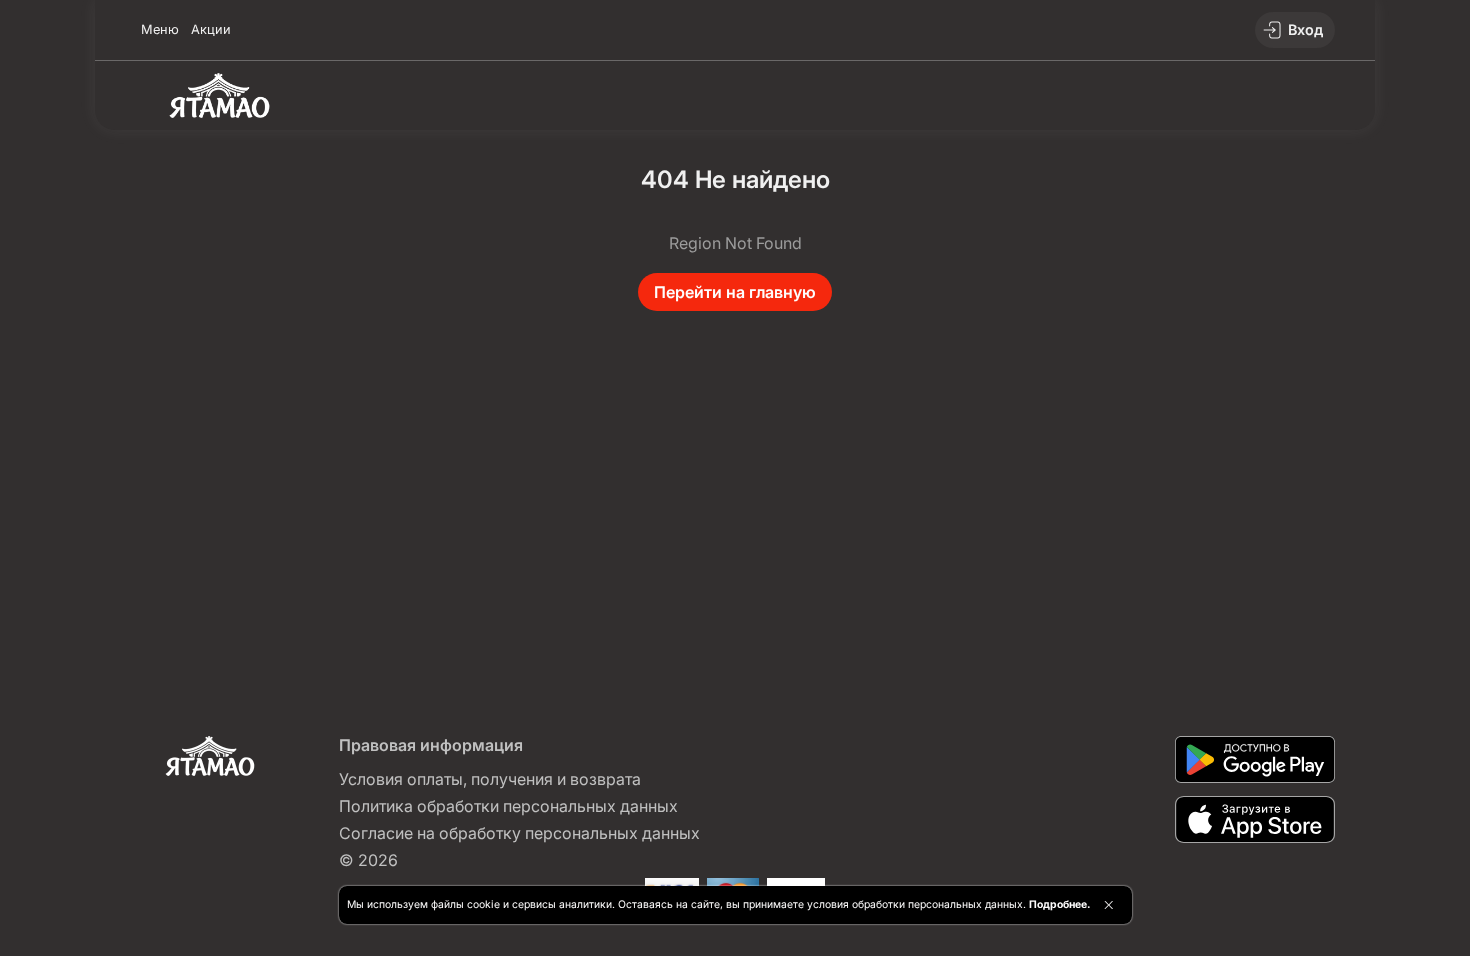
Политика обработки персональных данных (508, 806)
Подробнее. (1059, 904)
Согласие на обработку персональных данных (519, 833)
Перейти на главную (735, 292)
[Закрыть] (1108, 905)
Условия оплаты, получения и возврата (490, 779)
